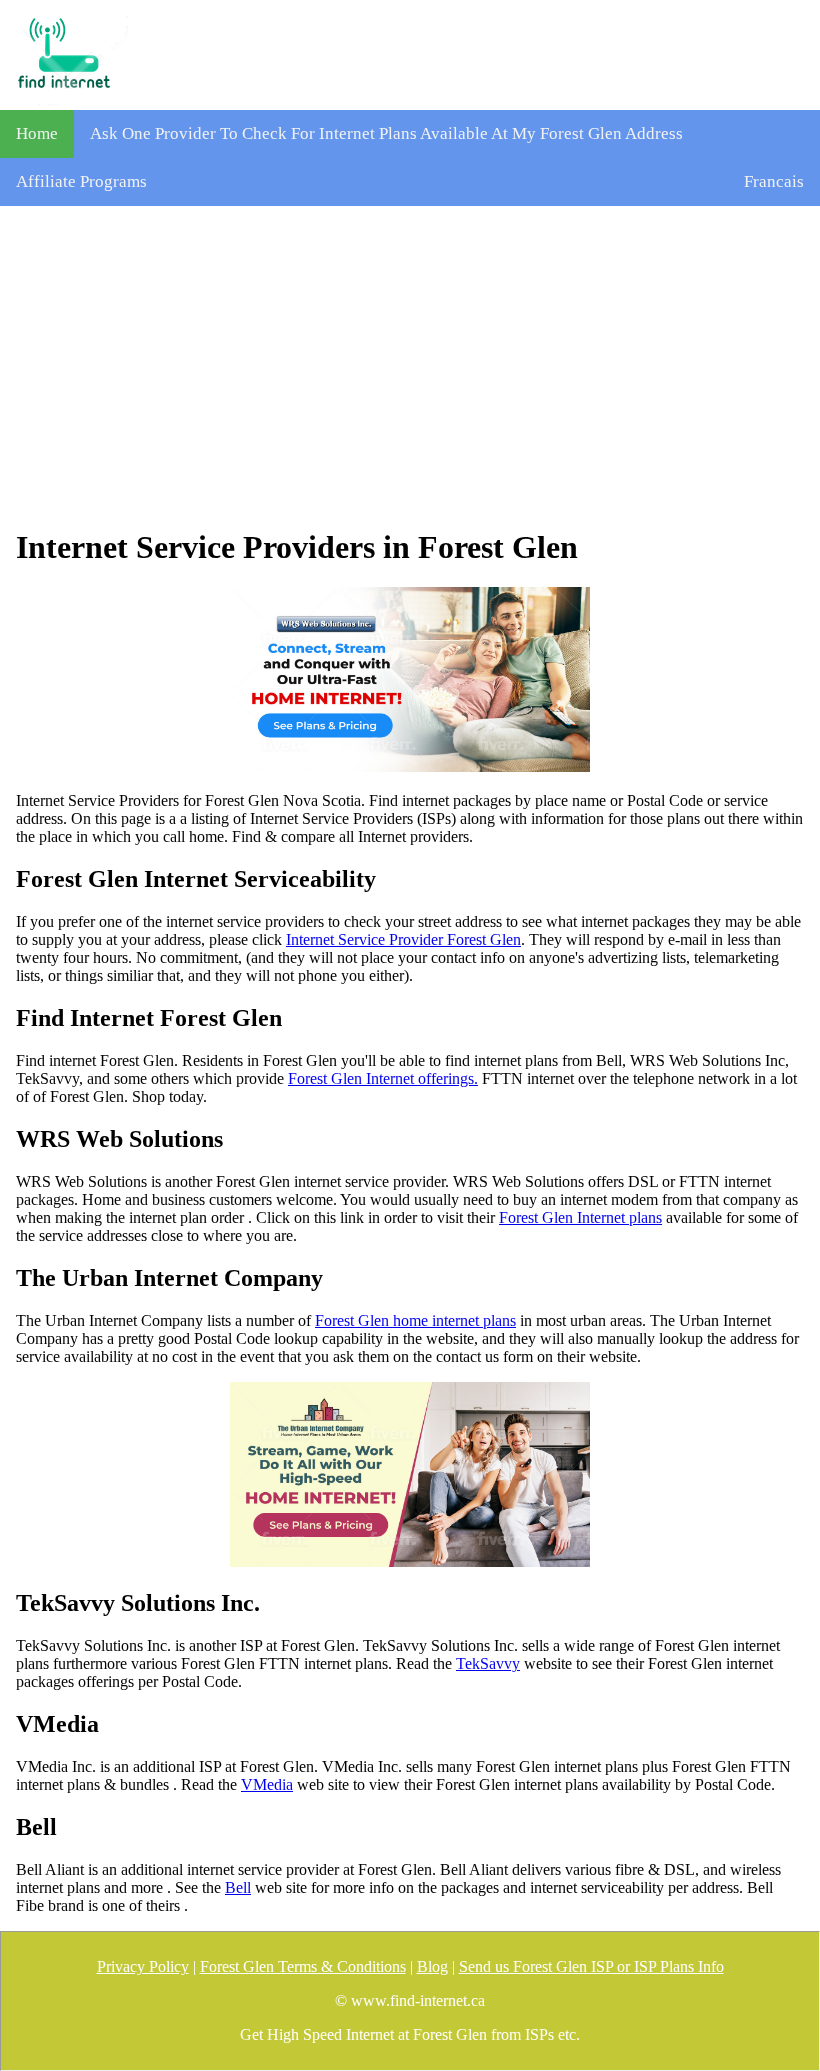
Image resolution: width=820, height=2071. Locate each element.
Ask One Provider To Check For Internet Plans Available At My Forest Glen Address (386, 133)
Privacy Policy (143, 1966)
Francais (774, 181)
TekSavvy (488, 1663)
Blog (432, 1966)
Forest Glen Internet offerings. (383, 1078)
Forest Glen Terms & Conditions (303, 1966)
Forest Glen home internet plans (415, 1320)
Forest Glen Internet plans (580, 1217)
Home (37, 133)
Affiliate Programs (81, 181)
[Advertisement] (410, 367)
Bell (238, 1887)
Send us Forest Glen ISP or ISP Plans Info (591, 1966)
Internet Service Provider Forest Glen (403, 939)
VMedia (267, 1784)
